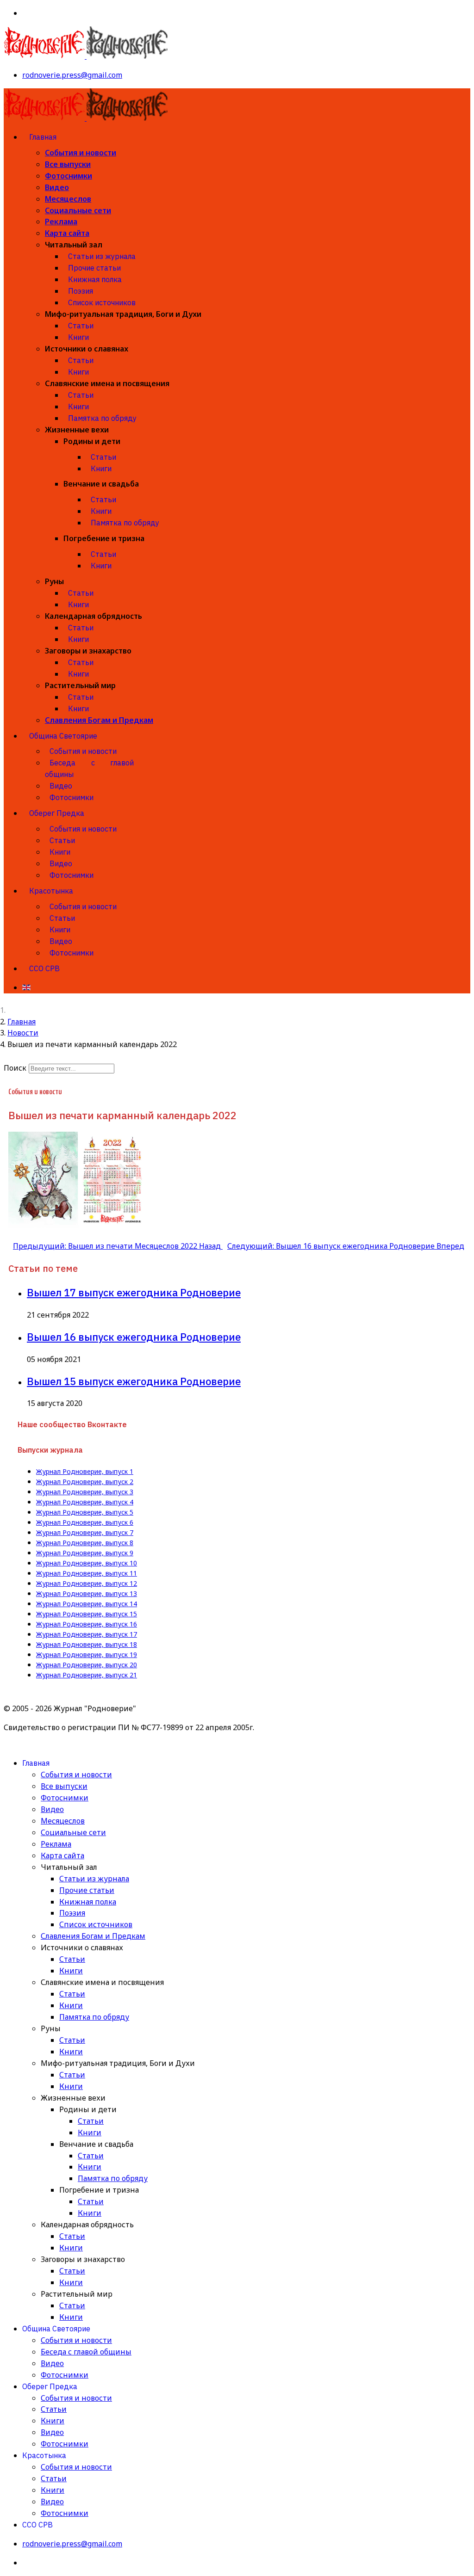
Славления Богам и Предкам (99, 720)
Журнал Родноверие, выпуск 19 (87, 1655)
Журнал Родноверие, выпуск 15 (87, 1614)
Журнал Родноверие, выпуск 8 (85, 1543)
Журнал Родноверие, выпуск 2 (85, 1482)
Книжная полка (95, 279)
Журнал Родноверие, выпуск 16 (87, 1624)
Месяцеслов (68, 199)
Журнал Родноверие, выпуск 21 (87, 1675)
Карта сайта (67, 233)
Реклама (61, 222)
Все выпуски (68, 164)
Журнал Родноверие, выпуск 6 (85, 1522)
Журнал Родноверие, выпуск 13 (87, 1594)
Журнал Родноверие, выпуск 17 (87, 1634)
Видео (57, 187)
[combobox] (72, 1069)
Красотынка (51, 891)
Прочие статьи (94, 268)
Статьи (81, 326)
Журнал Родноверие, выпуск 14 (87, 1604)
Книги (78, 337)
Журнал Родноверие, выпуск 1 (85, 1472)
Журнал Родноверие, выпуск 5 (85, 1512)
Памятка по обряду (102, 418)
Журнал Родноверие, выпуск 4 (85, 1502)
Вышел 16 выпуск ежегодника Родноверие (134, 1337)
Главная (43, 137)
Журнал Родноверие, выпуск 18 (87, 1645)
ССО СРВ (44, 968)
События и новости (81, 153)
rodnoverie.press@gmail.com (72, 75)
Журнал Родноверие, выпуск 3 (85, 1492)
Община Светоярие (63, 736)
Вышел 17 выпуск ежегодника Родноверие (134, 1292)
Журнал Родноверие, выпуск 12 (87, 1584)
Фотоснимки (69, 176)
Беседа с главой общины (89, 768)
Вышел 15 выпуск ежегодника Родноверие (134, 1381)
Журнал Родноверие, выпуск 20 (87, 1665)
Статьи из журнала (102, 256)
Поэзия (81, 291)
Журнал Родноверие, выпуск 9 (85, 1553)
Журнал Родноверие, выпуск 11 (87, 1573)
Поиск (15, 1068)
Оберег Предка (57, 813)
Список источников (102, 302)
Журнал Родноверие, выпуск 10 (87, 1563)
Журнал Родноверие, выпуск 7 (85, 1533)
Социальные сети (78, 210)
